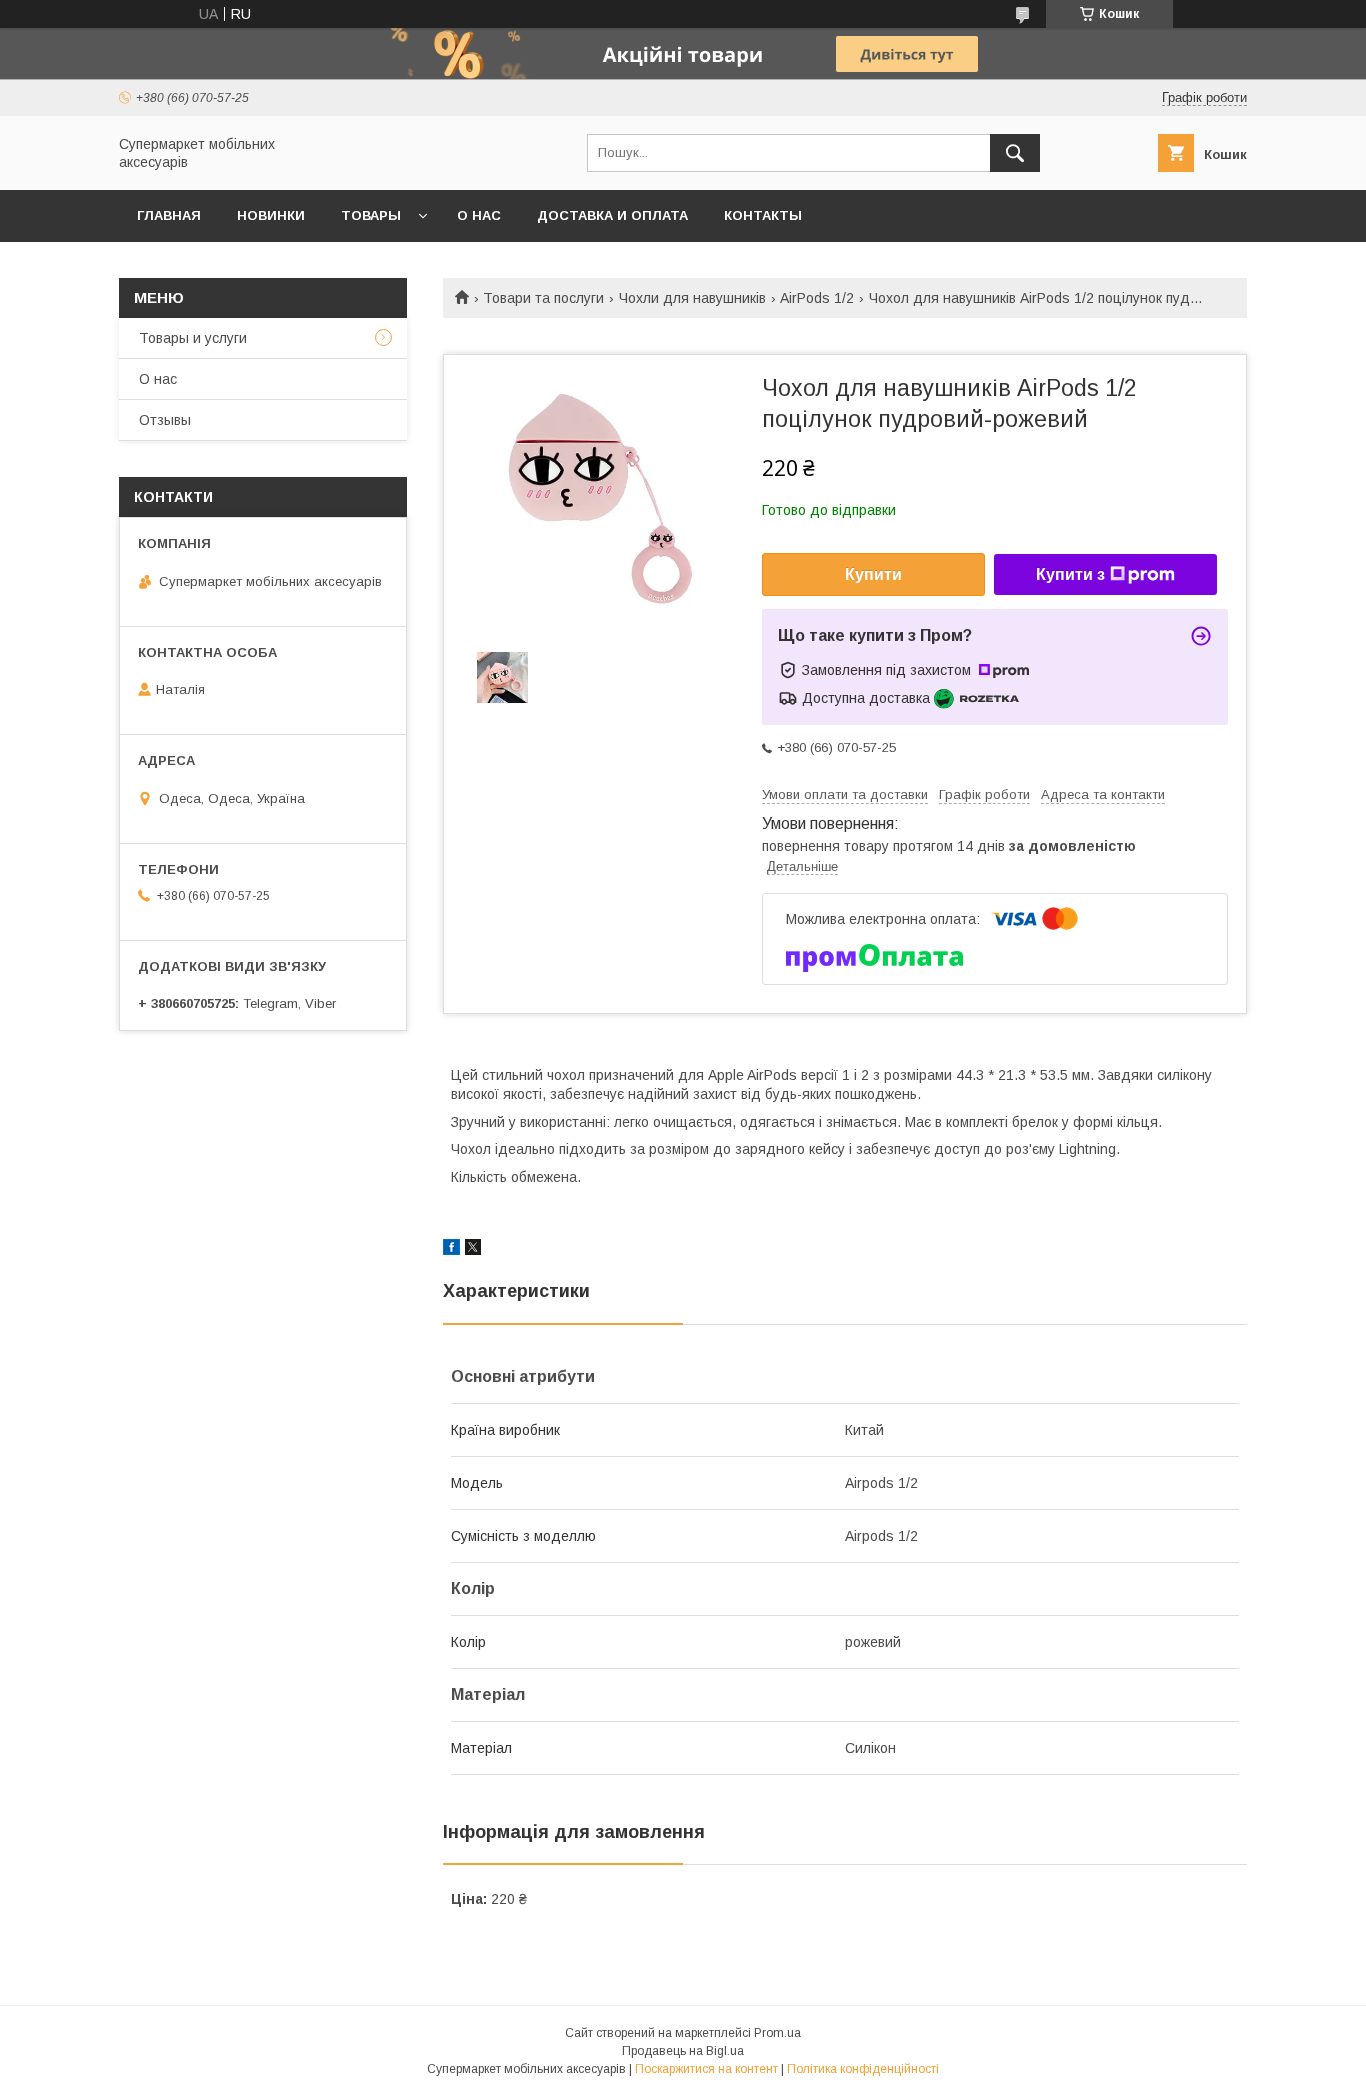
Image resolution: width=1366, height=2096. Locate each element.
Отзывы (165, 420)
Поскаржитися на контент (706, 2069)
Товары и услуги (193, 338)
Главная (169, 215)
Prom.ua (777, 2033)
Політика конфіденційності (863, 2069)
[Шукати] (1015, 153)
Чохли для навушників (692, 298)
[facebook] (451, 1250)
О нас (479, 215)
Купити (873, 574)
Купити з (1070, 574)
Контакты (763, 215)
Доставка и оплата (612, 215)
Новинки (271, 215)
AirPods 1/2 (817, 298)
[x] (473, 1250)
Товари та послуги (543, 298)
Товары (371, 215)
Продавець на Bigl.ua (683, 2051)
